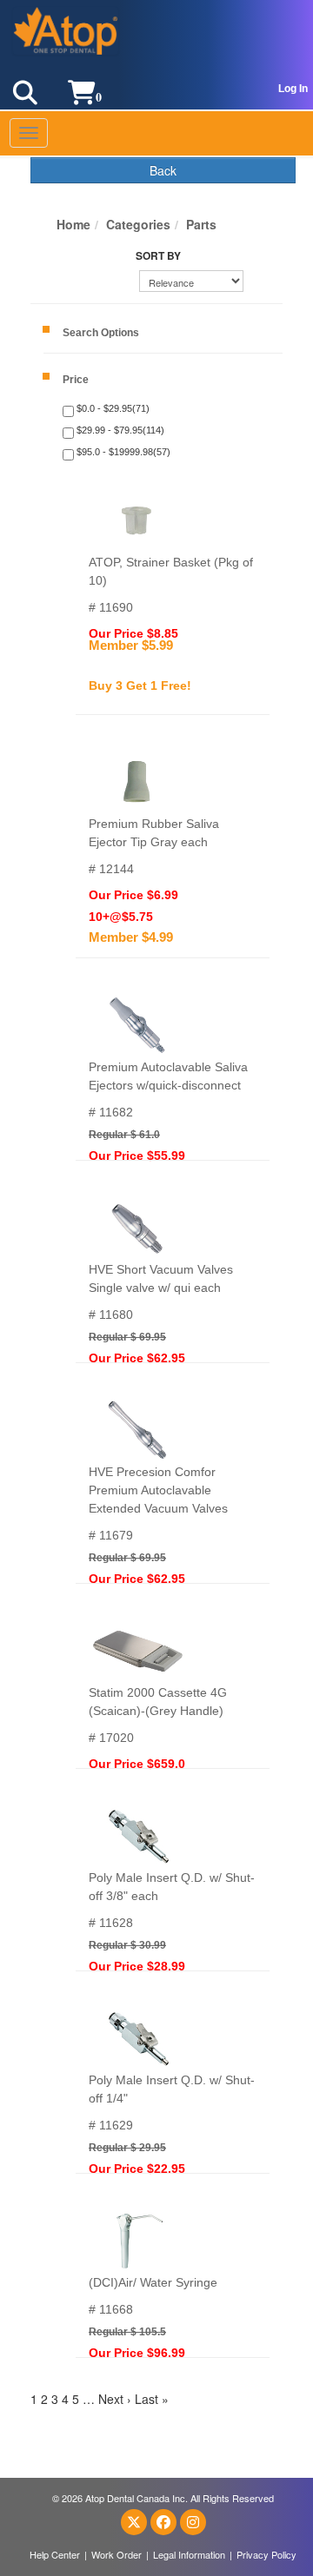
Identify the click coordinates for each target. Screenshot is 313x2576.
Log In (293, 89)
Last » (152, 2399)
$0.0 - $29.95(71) (112, 408)
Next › (115, 2399)
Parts (201, 224)
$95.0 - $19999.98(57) (122, 452)
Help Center (55, 2554)
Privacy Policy (266, 2554)
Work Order (117, 2554)
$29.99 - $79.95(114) (119, 430)
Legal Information (189, 2554)
